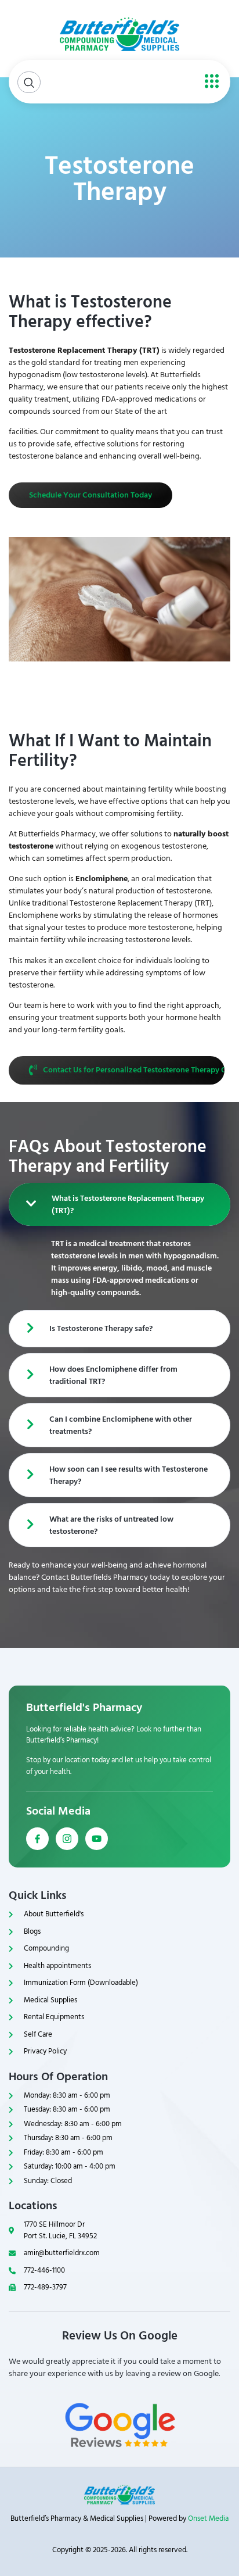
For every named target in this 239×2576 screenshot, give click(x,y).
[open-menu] (209, 82)
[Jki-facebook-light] (37, 1839)
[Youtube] (97, 1839)
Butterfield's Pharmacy (84, 1708)
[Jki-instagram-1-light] (67, 1839)
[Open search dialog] (29, 82)
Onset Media (208, 2518)
